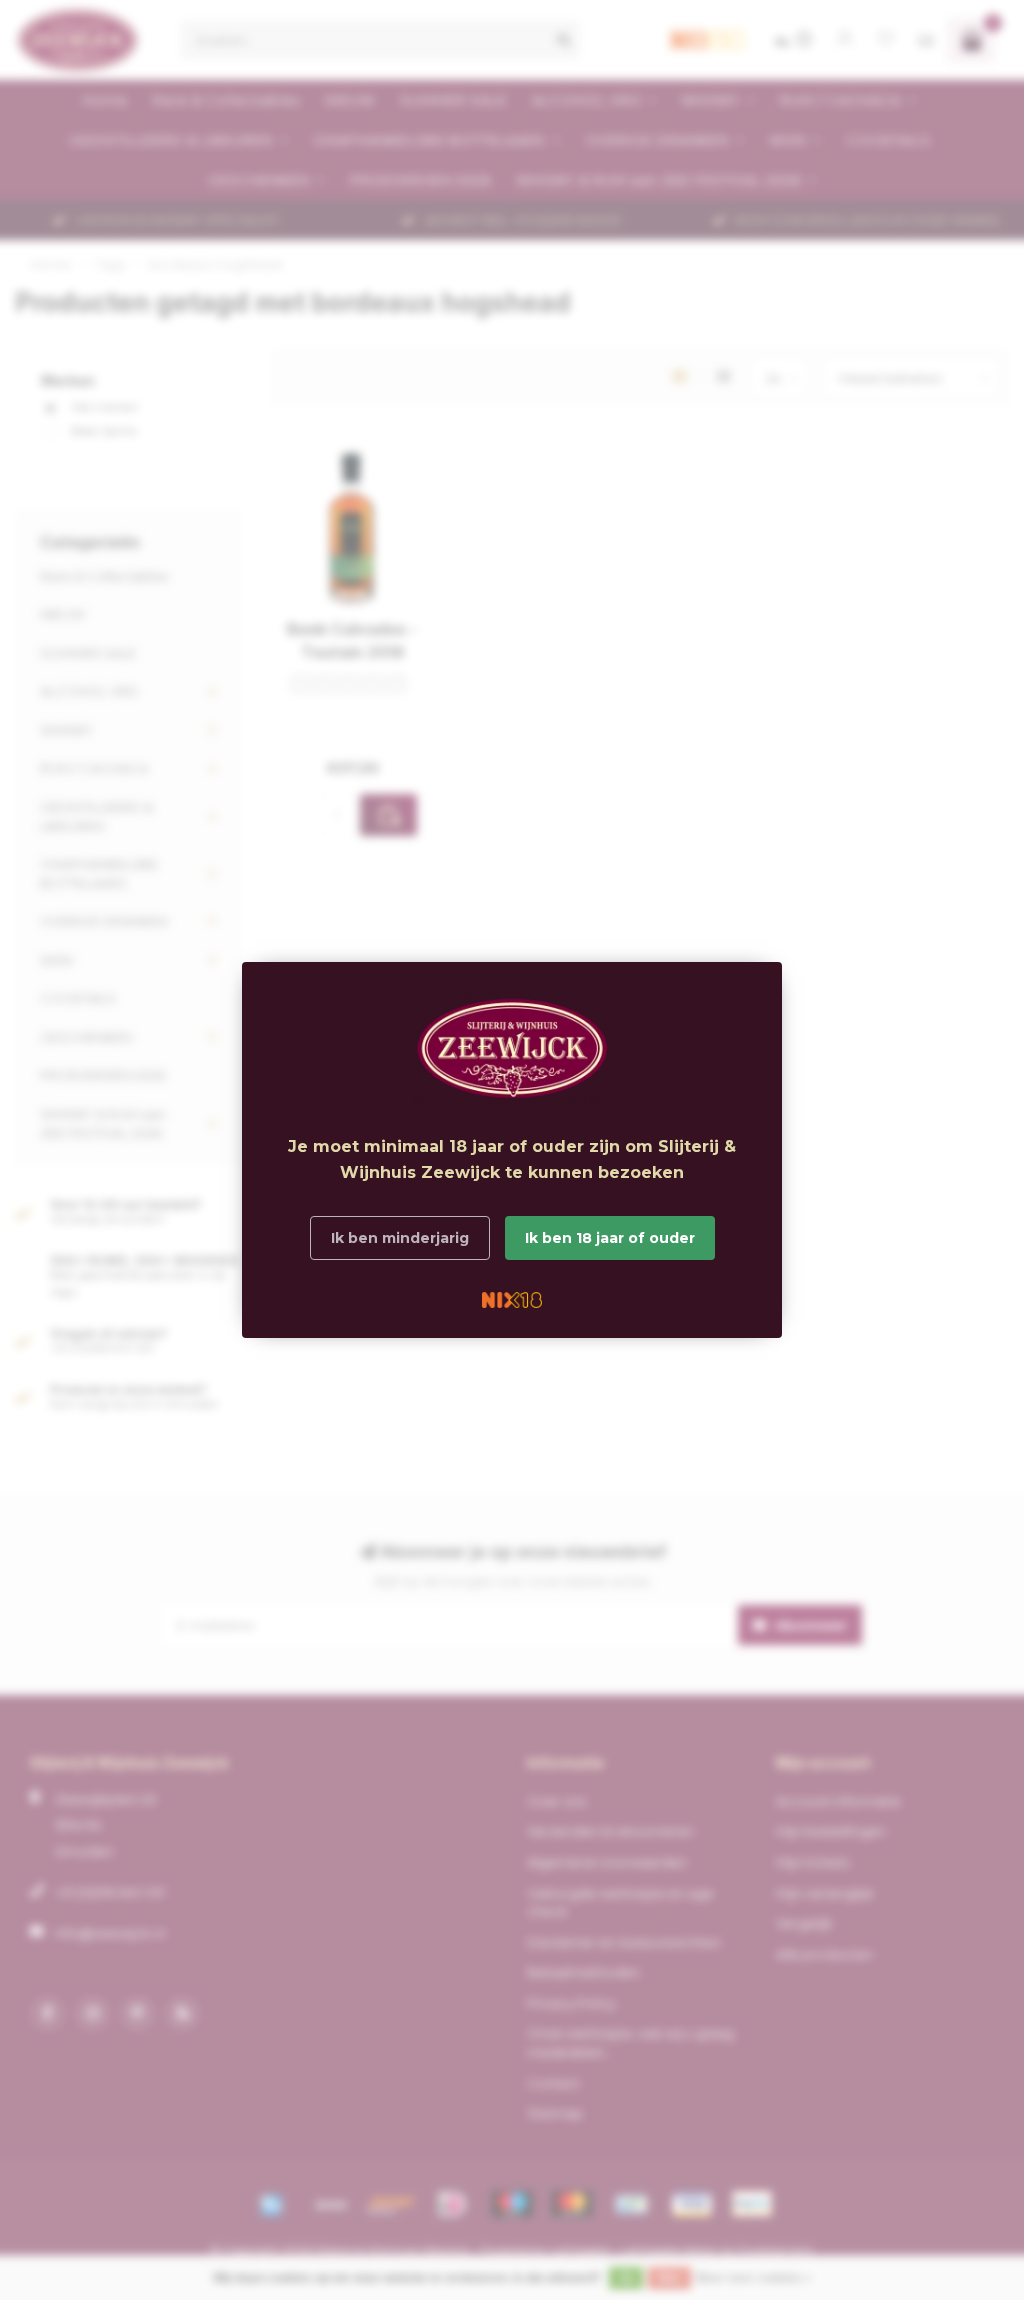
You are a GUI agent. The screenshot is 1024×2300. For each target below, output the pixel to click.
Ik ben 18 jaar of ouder (610, 1238)
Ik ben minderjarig (400, 1238)
